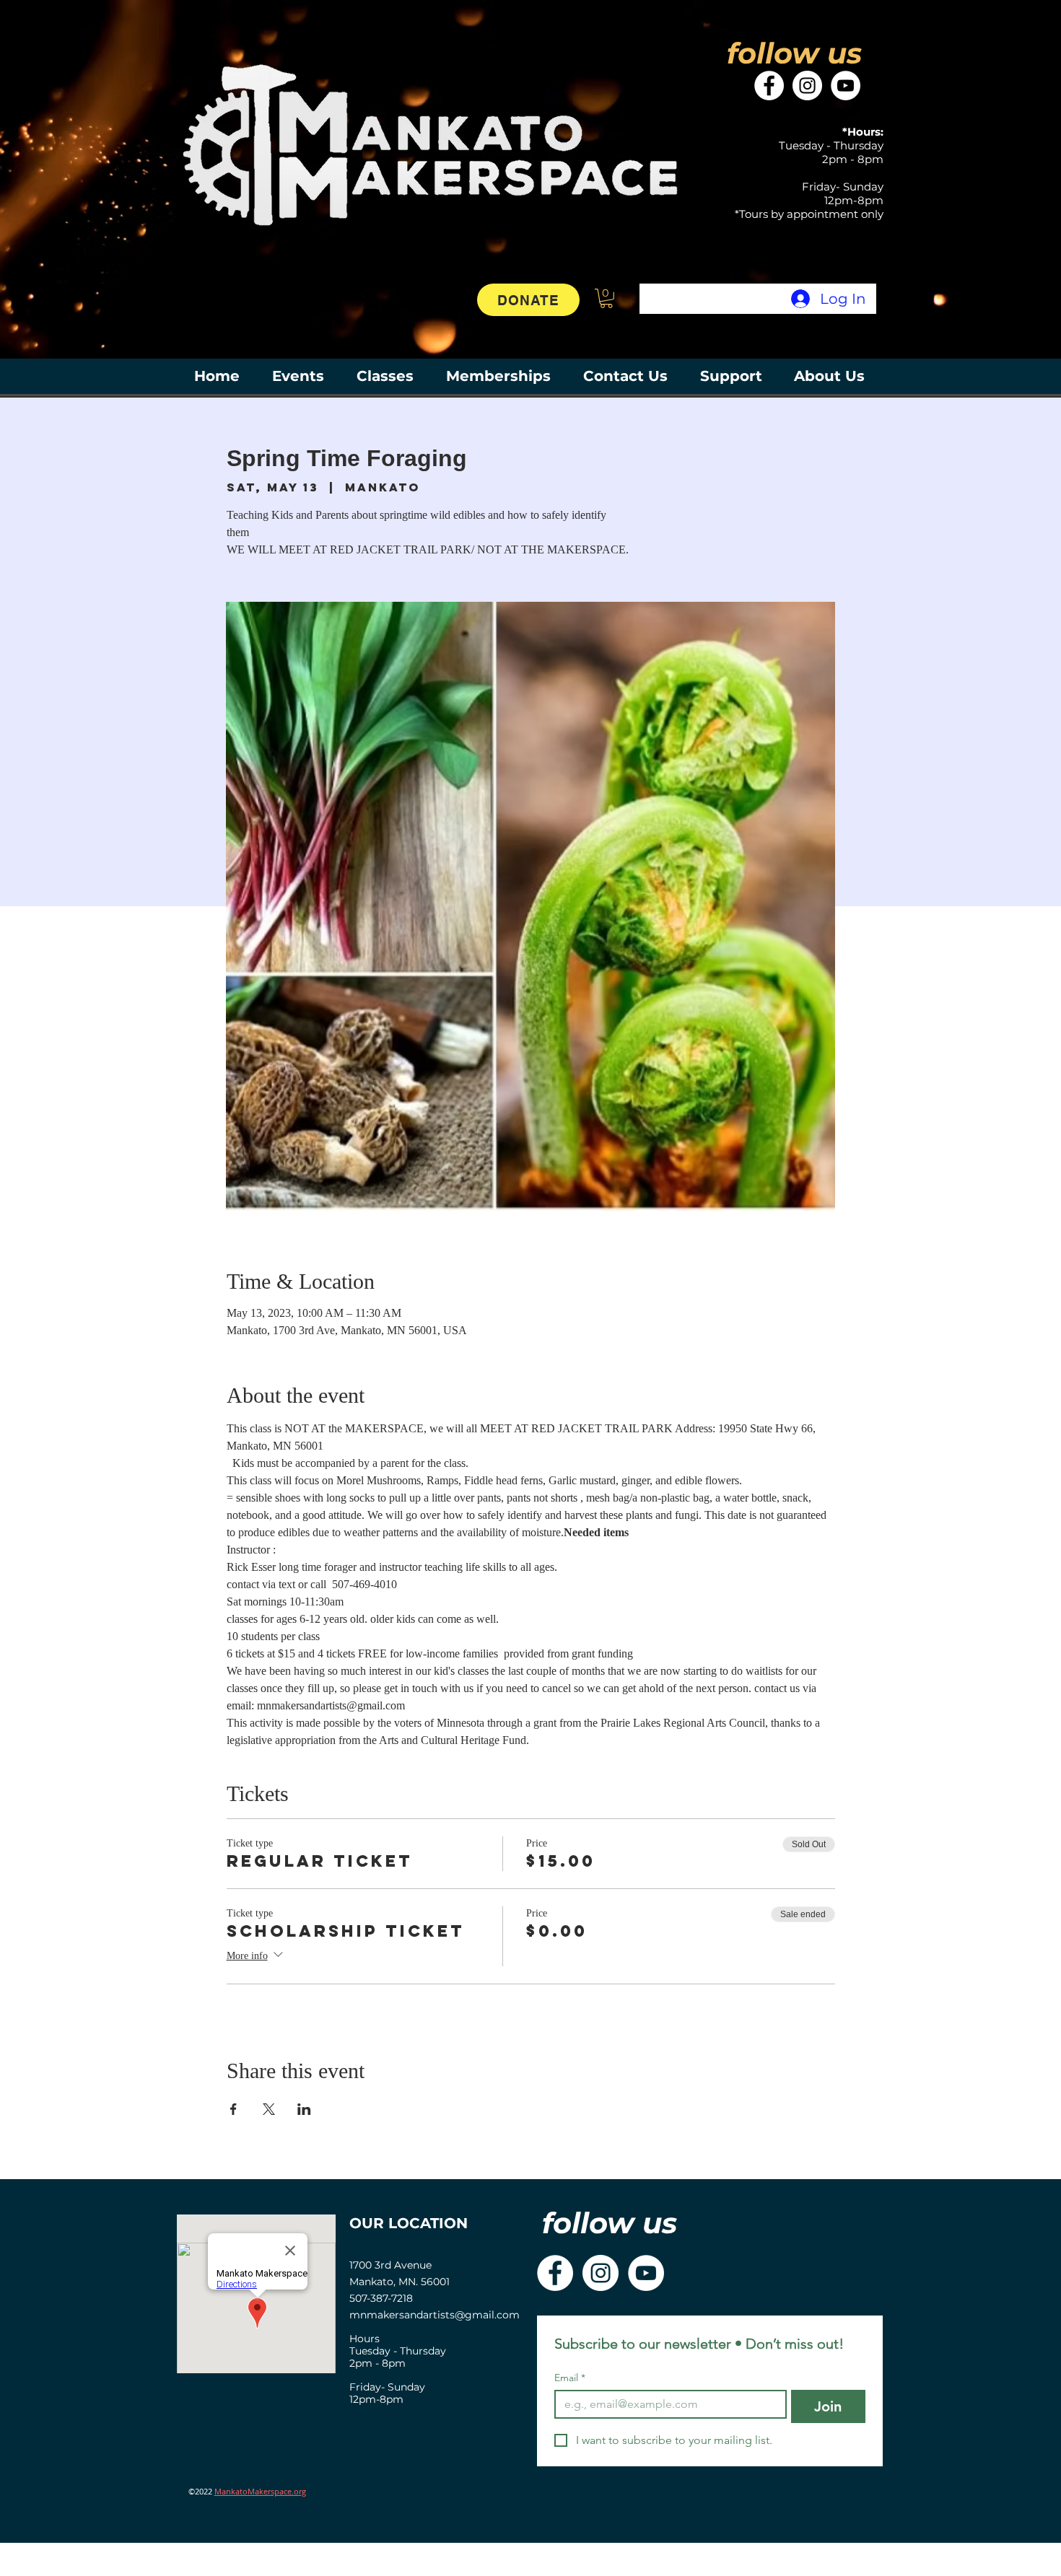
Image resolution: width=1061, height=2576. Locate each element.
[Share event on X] (269, 2109)
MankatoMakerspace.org (260, 2491)
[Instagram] (807, 86)
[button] (606, 298)
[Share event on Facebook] (233, 2109)
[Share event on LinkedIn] (304, 2109)
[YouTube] (846, 86)
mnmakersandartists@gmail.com (435, 2315)
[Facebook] (769, 86)
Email (570, 2378)
